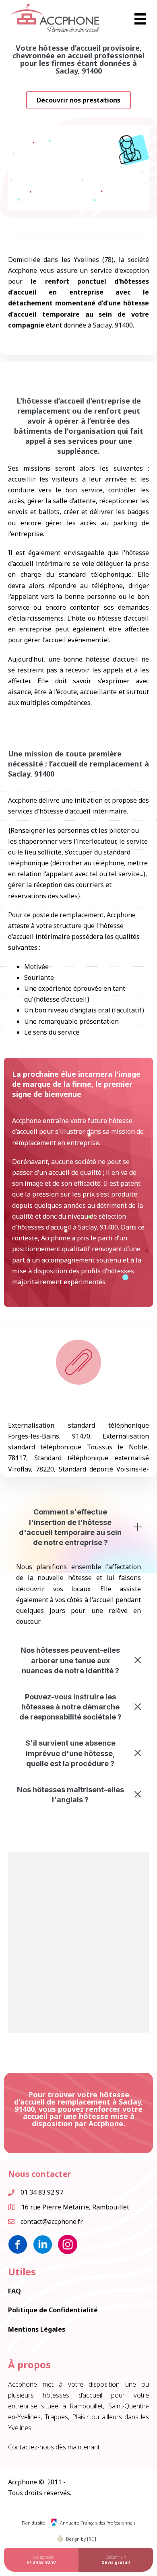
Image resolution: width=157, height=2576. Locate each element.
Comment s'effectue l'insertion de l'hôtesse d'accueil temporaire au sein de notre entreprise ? (70, 1527)
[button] (78, 100)
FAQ (14, 2291)
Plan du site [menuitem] (33, 2523)
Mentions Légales (37, 2329)
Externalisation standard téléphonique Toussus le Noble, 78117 (78, 1447)
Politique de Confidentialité (53, 2310)
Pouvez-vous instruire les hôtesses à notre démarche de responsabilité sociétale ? (70, 1707)
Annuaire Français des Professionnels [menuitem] (98, 2523)
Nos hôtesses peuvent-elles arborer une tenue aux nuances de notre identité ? (70, 1660)
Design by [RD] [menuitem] (81, 2539)
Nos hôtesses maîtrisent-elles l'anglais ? (70, 1795)
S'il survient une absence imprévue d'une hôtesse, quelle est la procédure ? (70, 1753)
